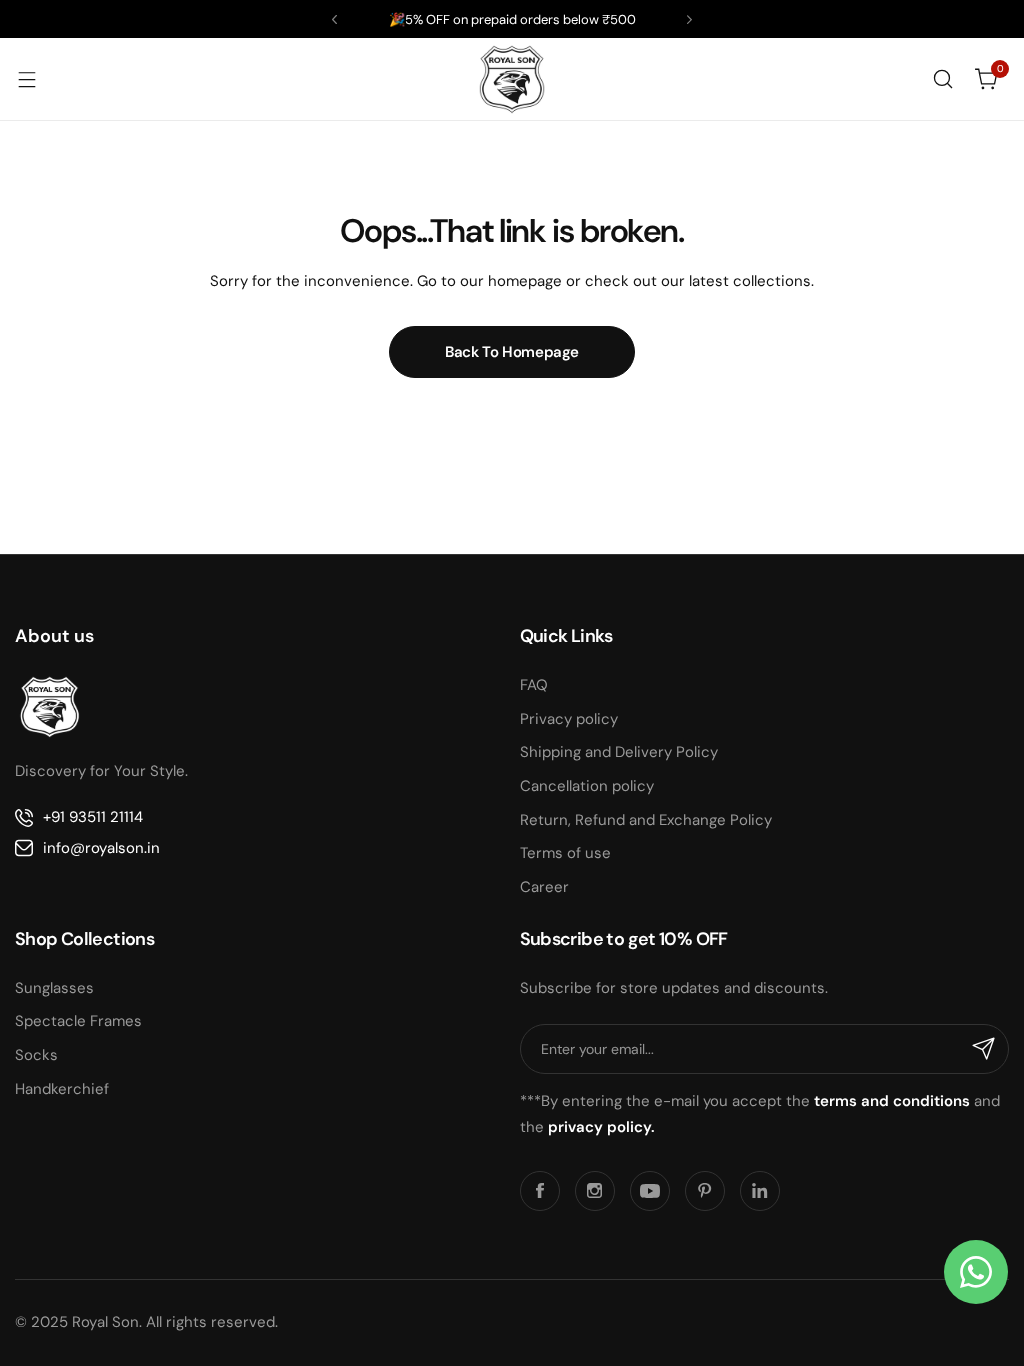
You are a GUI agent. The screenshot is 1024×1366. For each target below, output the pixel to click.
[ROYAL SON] (512, 79)
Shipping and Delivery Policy (619, 752)
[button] (334, 19)
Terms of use (565, 853)
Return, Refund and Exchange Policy (646, 820)
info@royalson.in (101, 848)
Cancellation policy (587, 786)
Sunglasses (54, 988)
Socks (36, 1055)
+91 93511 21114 (93, 817)
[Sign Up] (984, 1049)
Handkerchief (62, 1089)
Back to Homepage (512, 352)
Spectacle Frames (78, 1021)
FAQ (534, 685)
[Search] (943, 79)
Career (544, 887)
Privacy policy (569, 719)
